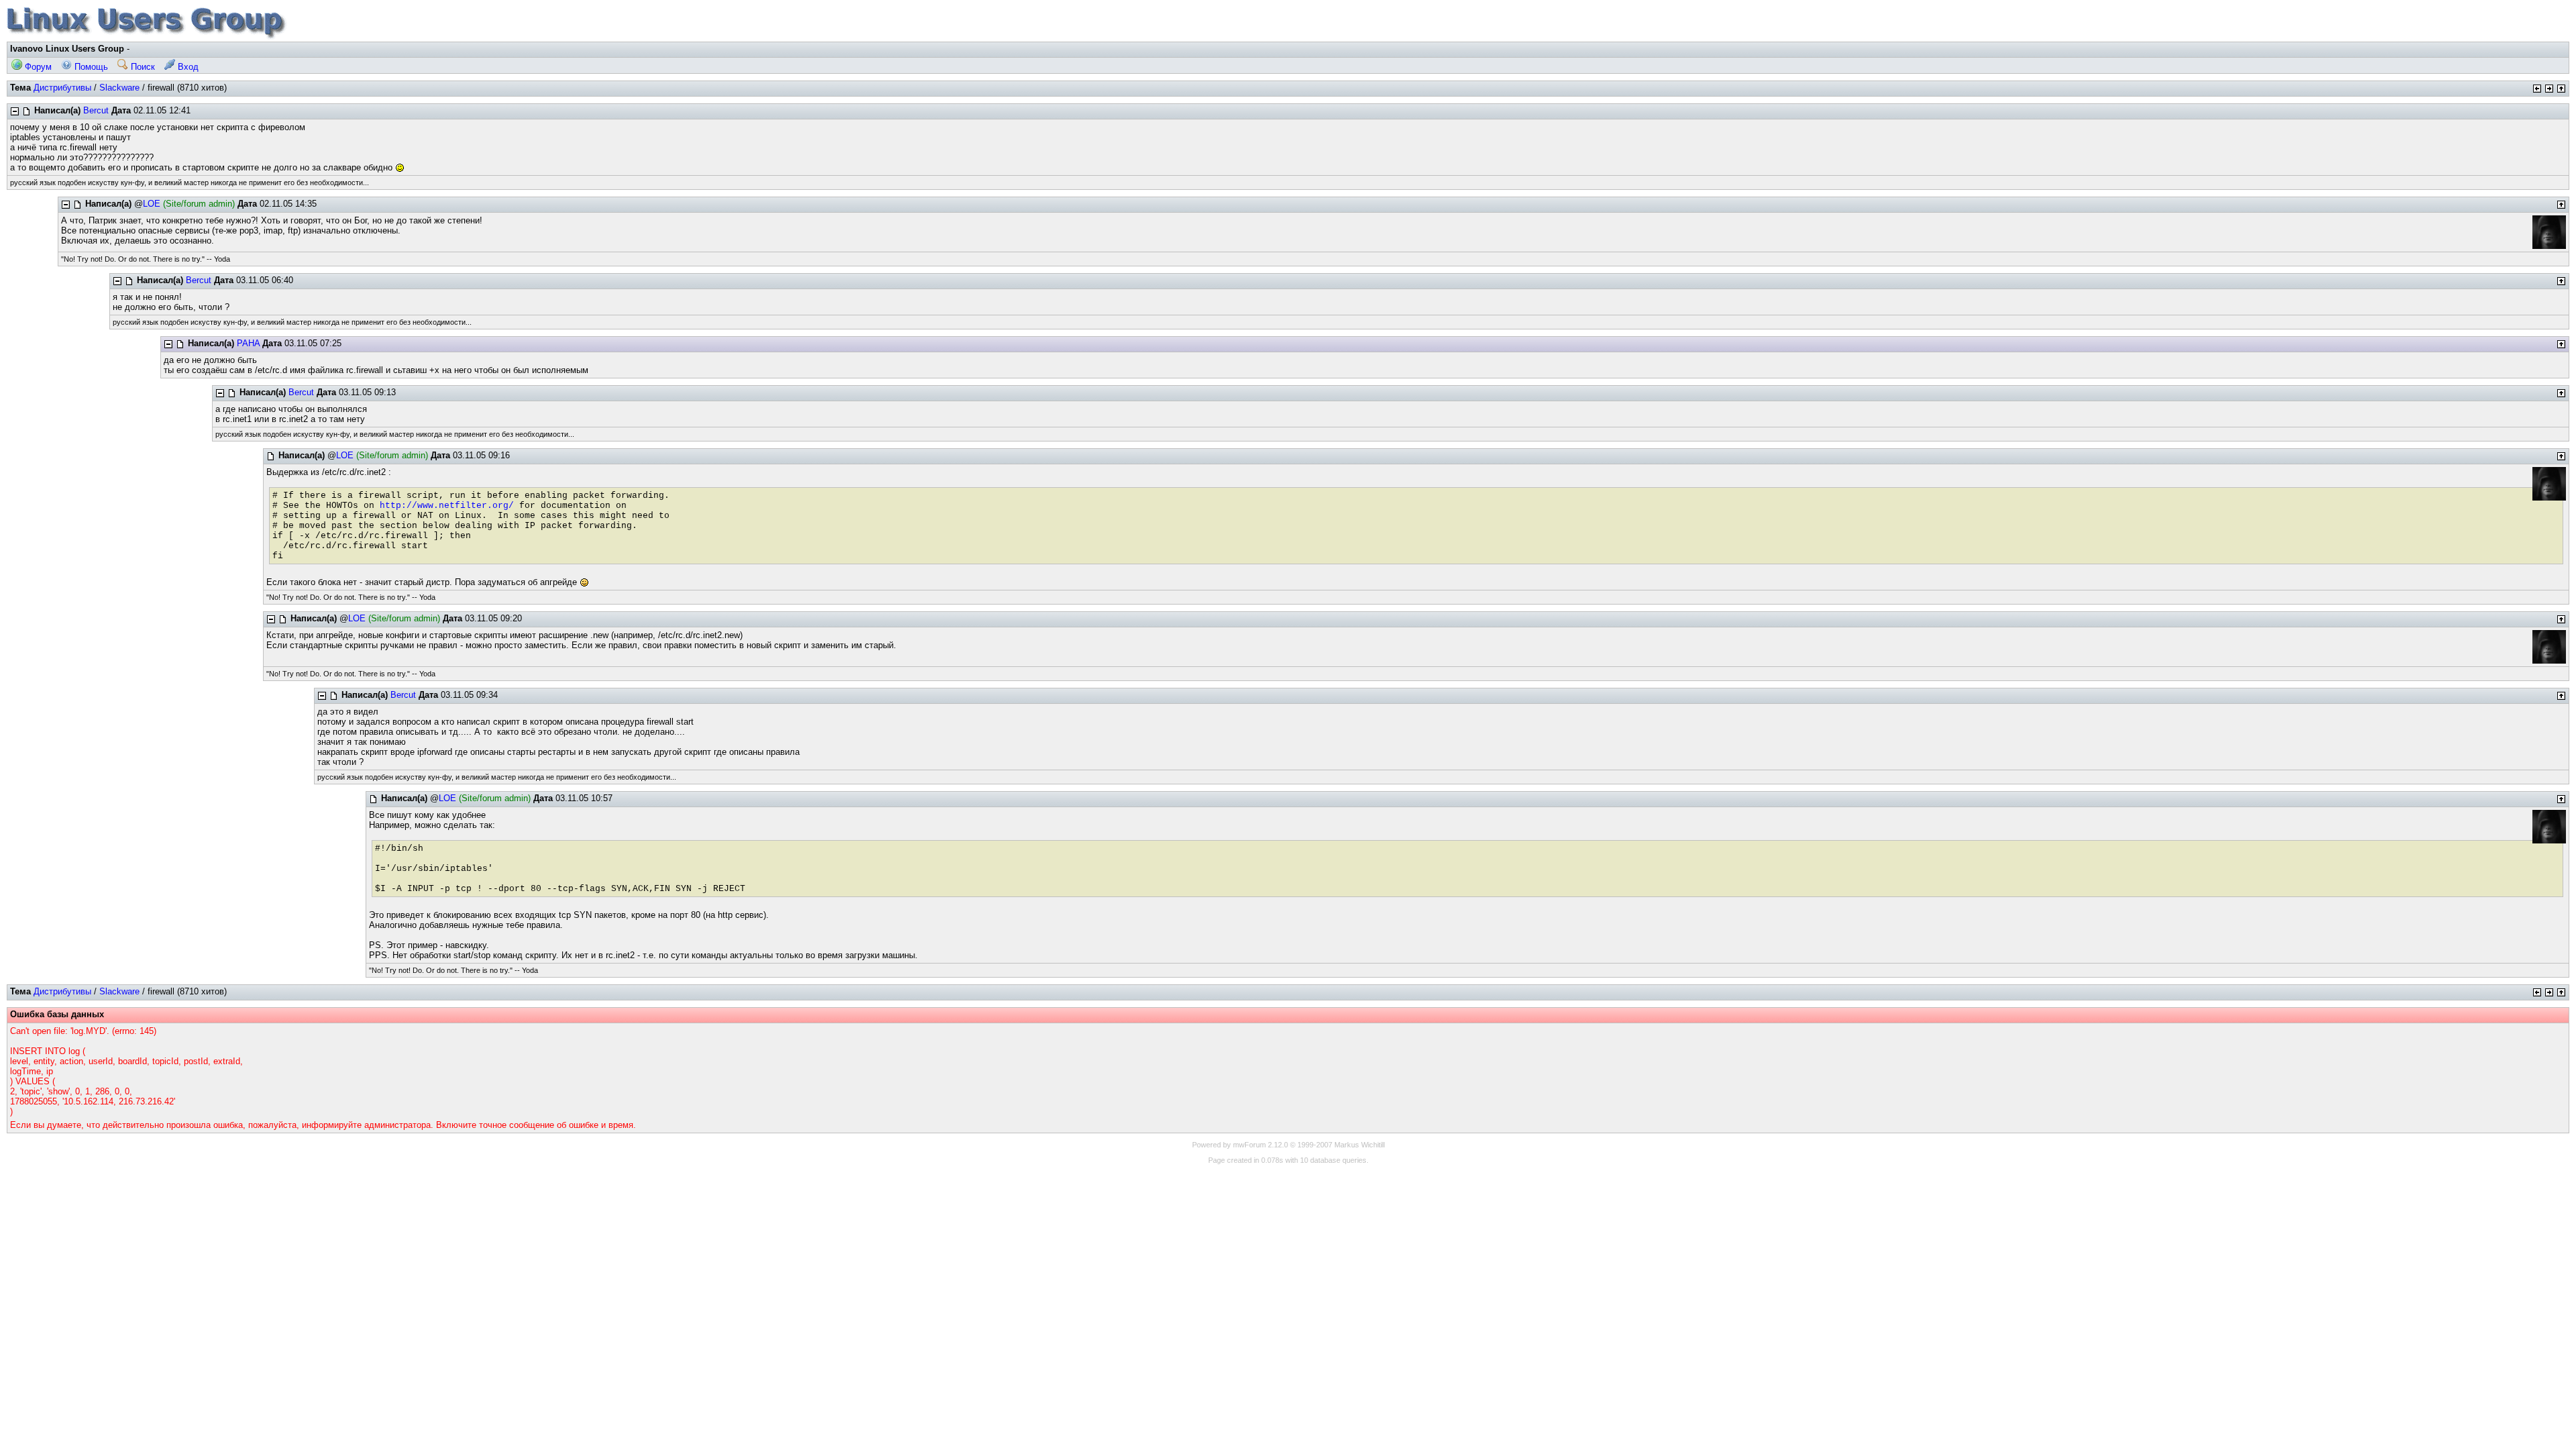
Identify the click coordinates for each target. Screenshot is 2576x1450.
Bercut (96, 110)
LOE (152, 204)
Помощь (90, 67)
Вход (187, 67)
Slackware (119, 88)
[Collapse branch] (15, 111)
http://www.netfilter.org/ (447, 506)
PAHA (248, 343)
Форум (37, 67)
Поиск (142, 67)
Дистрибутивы (62, 88)
